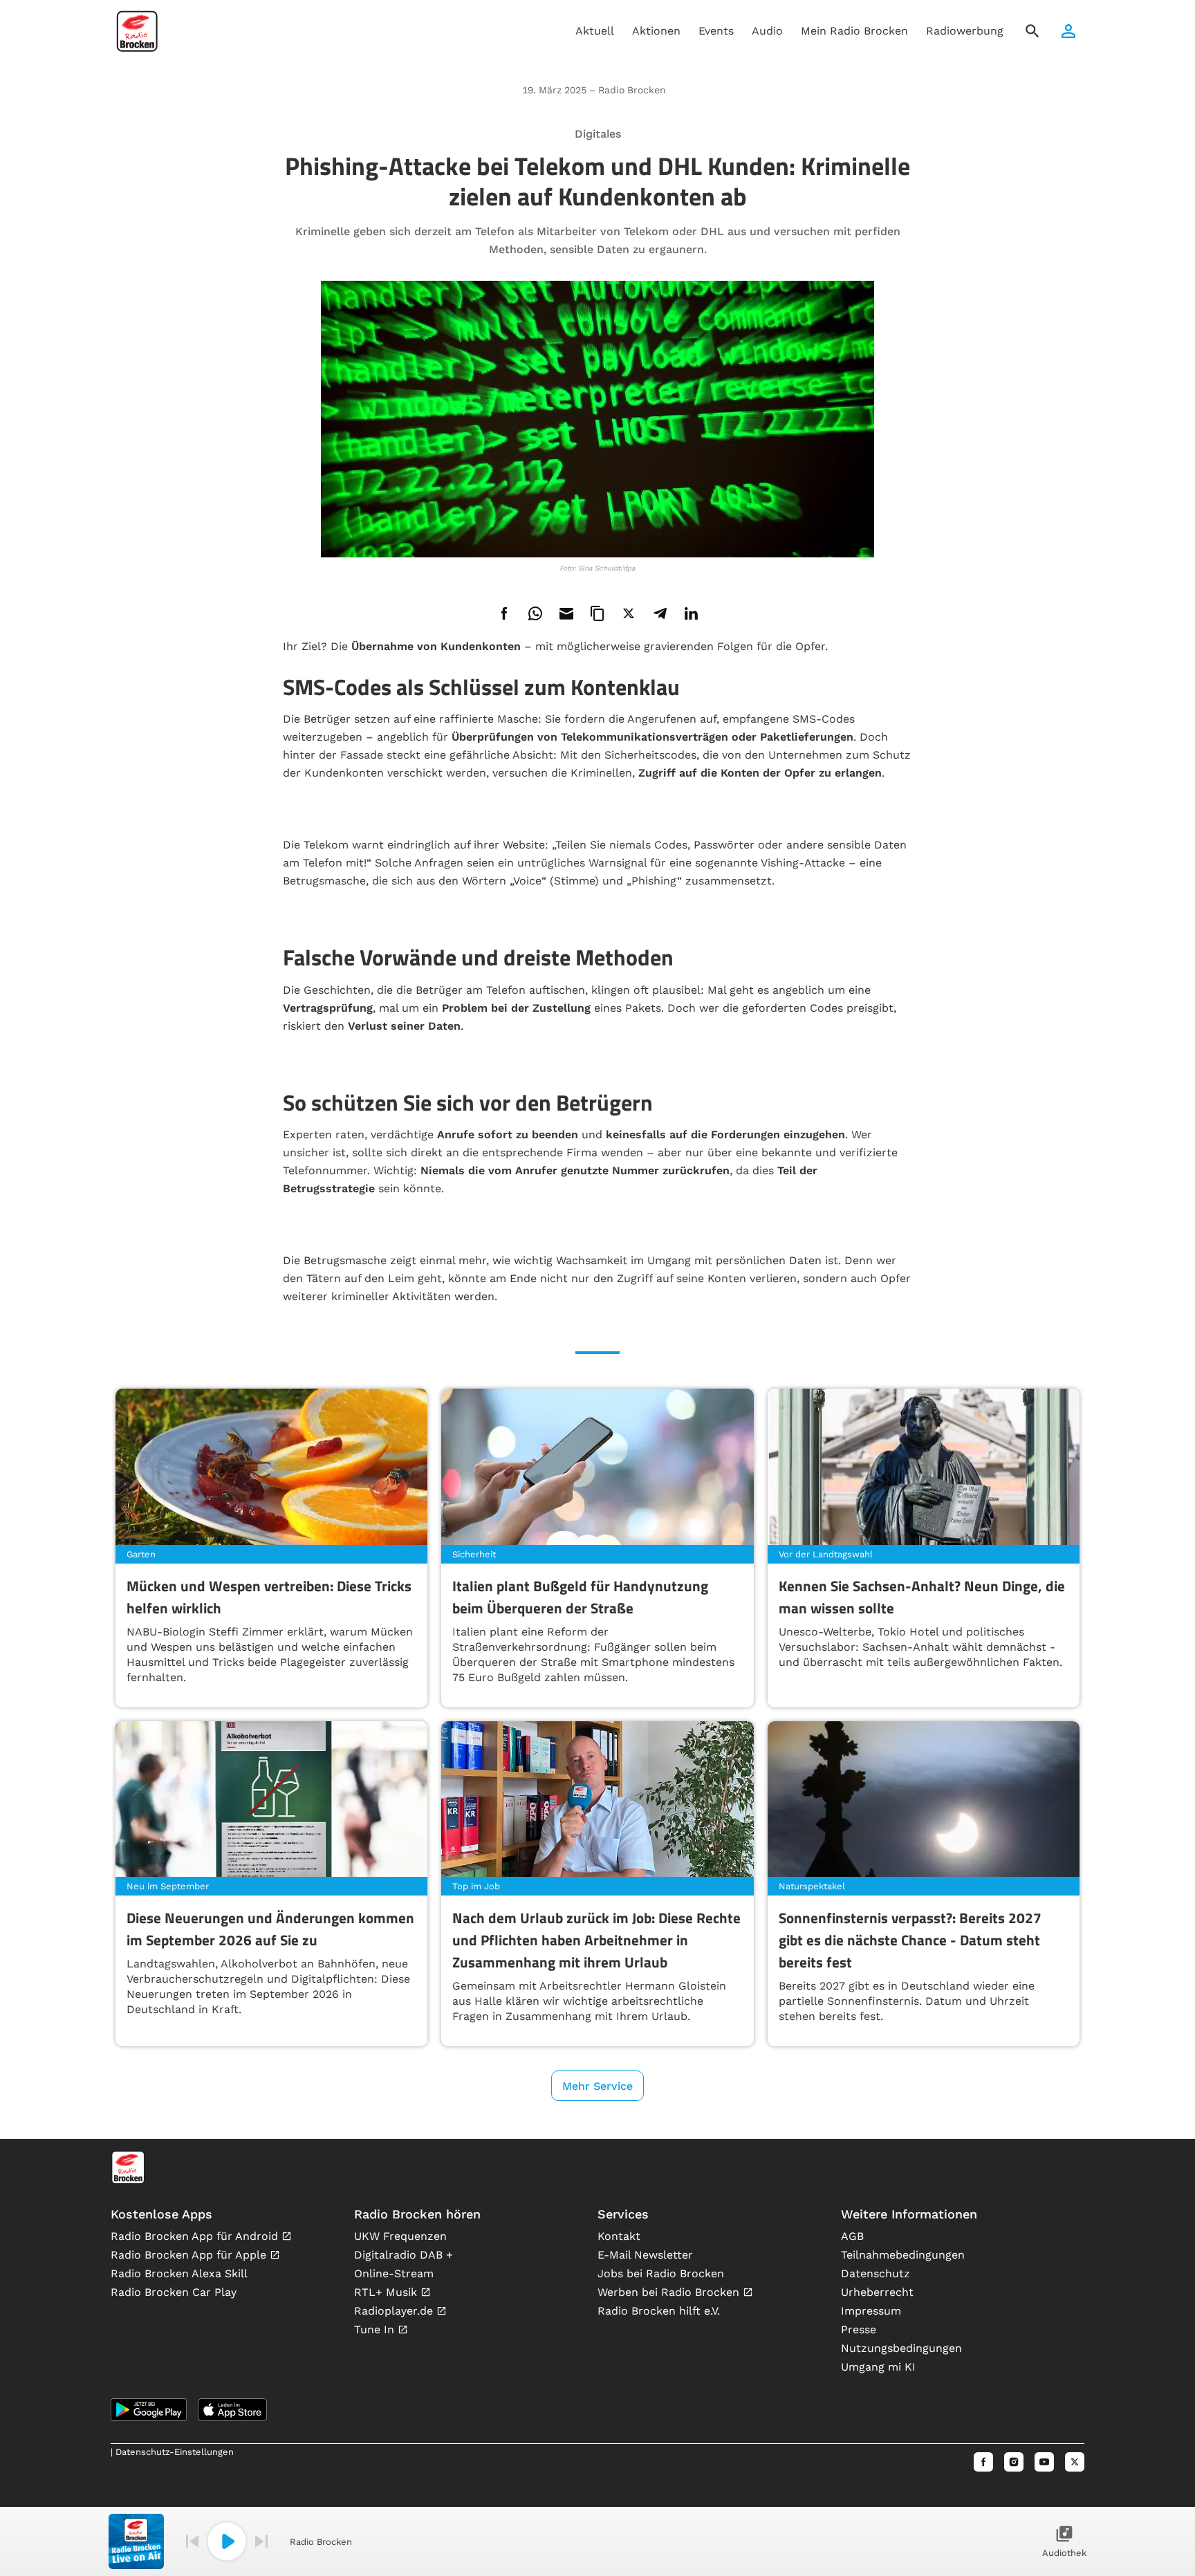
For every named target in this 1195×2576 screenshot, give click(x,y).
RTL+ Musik (387, 2292)
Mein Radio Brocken (854, 31)
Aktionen (656, 31)
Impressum (871, 2311)
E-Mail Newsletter (645, 2255)
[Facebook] (983, 2462)
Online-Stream (394, 2273)
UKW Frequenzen (400, 2236)
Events (716, 31)
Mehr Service (597, 2086)
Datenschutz (876, 2273)
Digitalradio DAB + (404, 2255)
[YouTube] (1044, 2462)
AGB (852, 2236)
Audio (767, 31)
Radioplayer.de (395, 2311)
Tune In (376, 2329)
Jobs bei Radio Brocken (661, 2273)
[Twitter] (1075, 2462)
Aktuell (595, 31)
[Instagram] (1014, 2462)
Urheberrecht (877, 2292)
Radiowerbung (965, 31)
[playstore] (149, 2410)
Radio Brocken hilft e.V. (659, 2311)
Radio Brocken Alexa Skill (179, 2273)
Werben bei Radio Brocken (670, 2292)
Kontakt (619, 2236)
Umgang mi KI (878, 2367)
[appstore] (232, 2410)
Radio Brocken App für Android (196, 2236)
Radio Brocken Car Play (174, 2292)
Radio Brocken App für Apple (190, 2255)
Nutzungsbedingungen (901, 2348)
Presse (859, 2329)
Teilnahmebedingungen (903, 2255)
